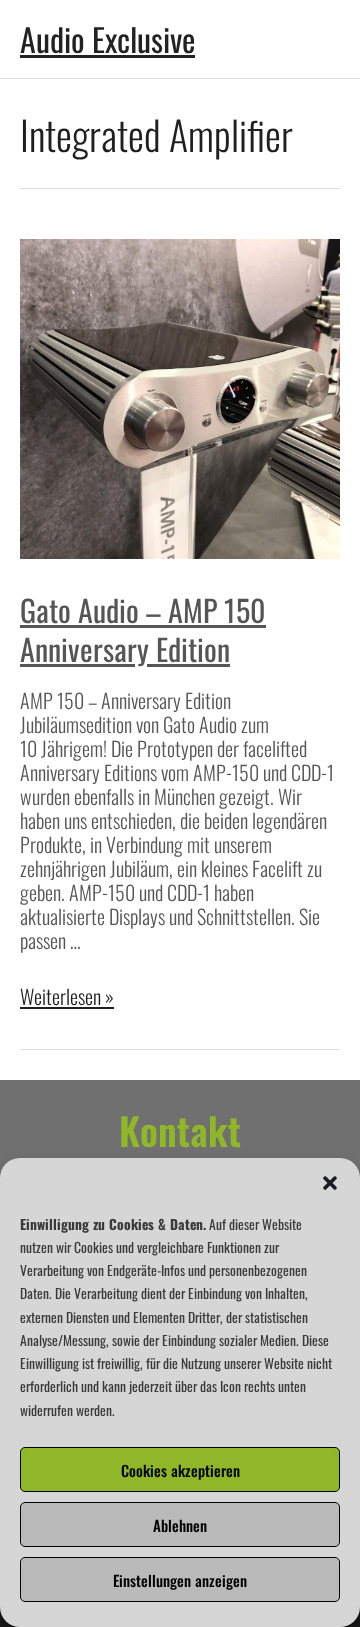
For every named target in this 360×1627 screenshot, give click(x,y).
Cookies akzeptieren (180, 1470)
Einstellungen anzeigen (180, 1580)
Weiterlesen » (67, 996)
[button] (330, 1183)
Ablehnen (180, 1525)
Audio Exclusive (107, 38)
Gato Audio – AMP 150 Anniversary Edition (143, 629)
